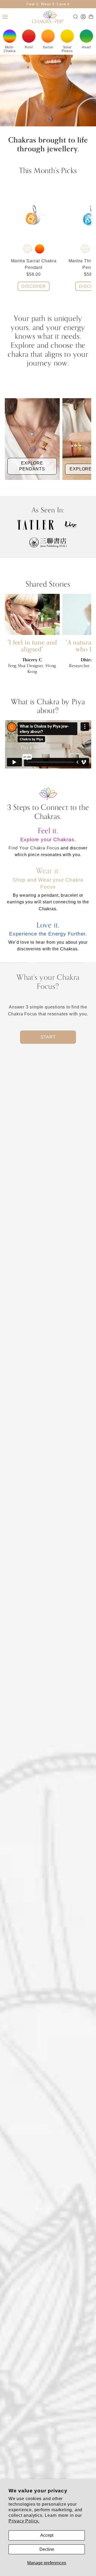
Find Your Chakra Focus (35, 848)
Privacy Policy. (24, 2521)
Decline (47, 2549)
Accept (47, 2535)
